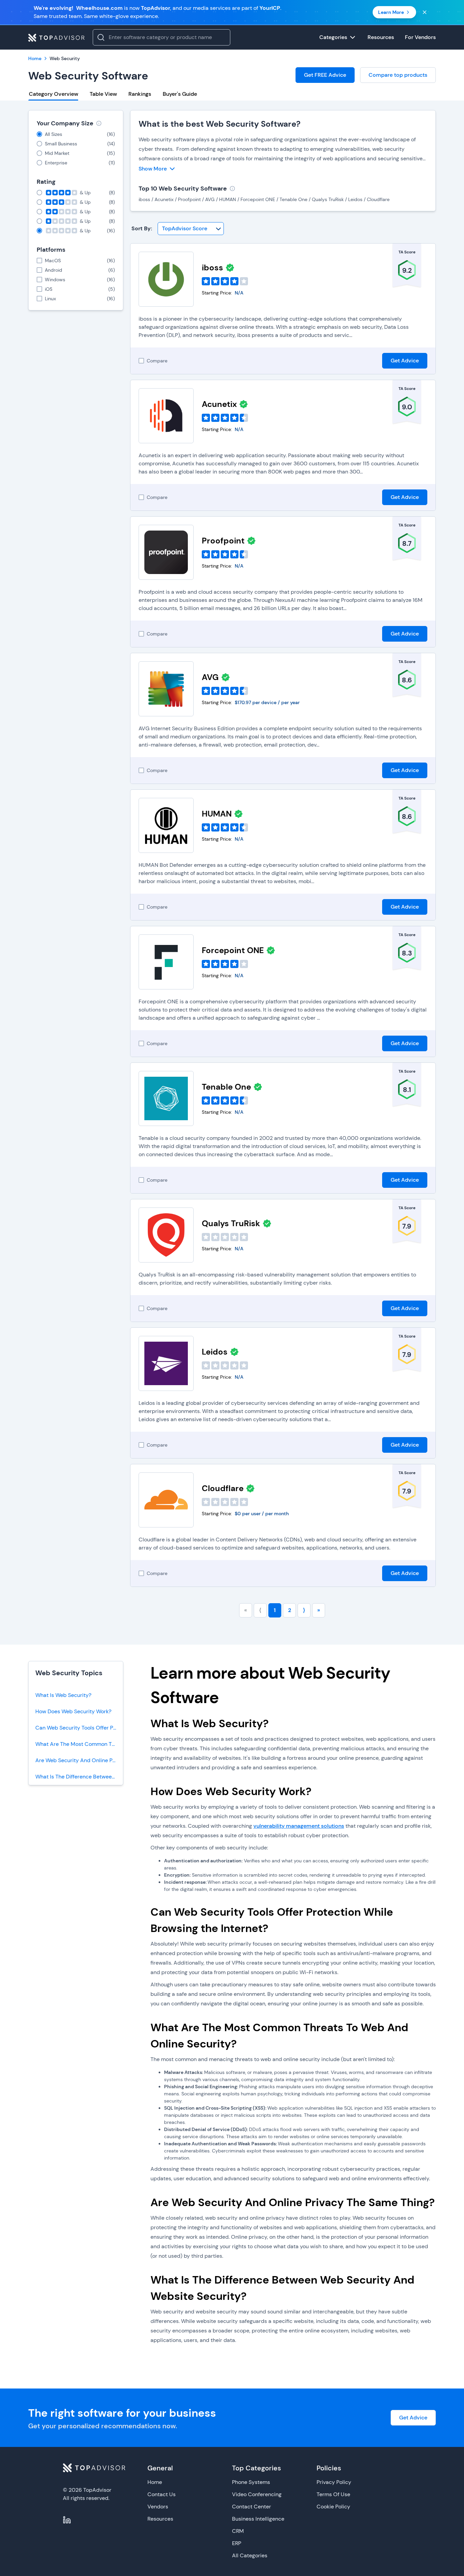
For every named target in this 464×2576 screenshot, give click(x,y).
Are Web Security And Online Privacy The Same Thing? (79, 1760)
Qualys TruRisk (231, 1223)
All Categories (250, 2555)
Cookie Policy (333, 2507)
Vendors (158, 2507)
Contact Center (252, 2507)
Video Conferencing (257, 2494)
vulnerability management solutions (299, 1826)
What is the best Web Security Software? (220, 124)
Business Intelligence (258, 2519)
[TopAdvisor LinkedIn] (67, 2520)
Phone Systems (251, 2482)
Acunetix (219, 404)
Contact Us (162, 2494)
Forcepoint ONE (233, 950)
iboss (212, 267)
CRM (238, 2531)
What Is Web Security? (63, 1695)
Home (155, 2482)
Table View (103, 94)
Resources (160, 2519)
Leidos (215, 1352)
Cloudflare (223, 1488)
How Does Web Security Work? (73, 1711)
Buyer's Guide (180, 94)
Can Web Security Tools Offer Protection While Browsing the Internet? (79, 1728)
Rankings (140, 94)
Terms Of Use (333, 2494)
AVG (210, 677)
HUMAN (217, 814)
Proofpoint (223, 541)
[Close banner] (425, 12)
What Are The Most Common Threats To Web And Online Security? (79, 1744)
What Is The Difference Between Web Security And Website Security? (79, 1777)
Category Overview (53, 94)
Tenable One (226, 1087)
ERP (237, 2543)
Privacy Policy (334, 2482)
